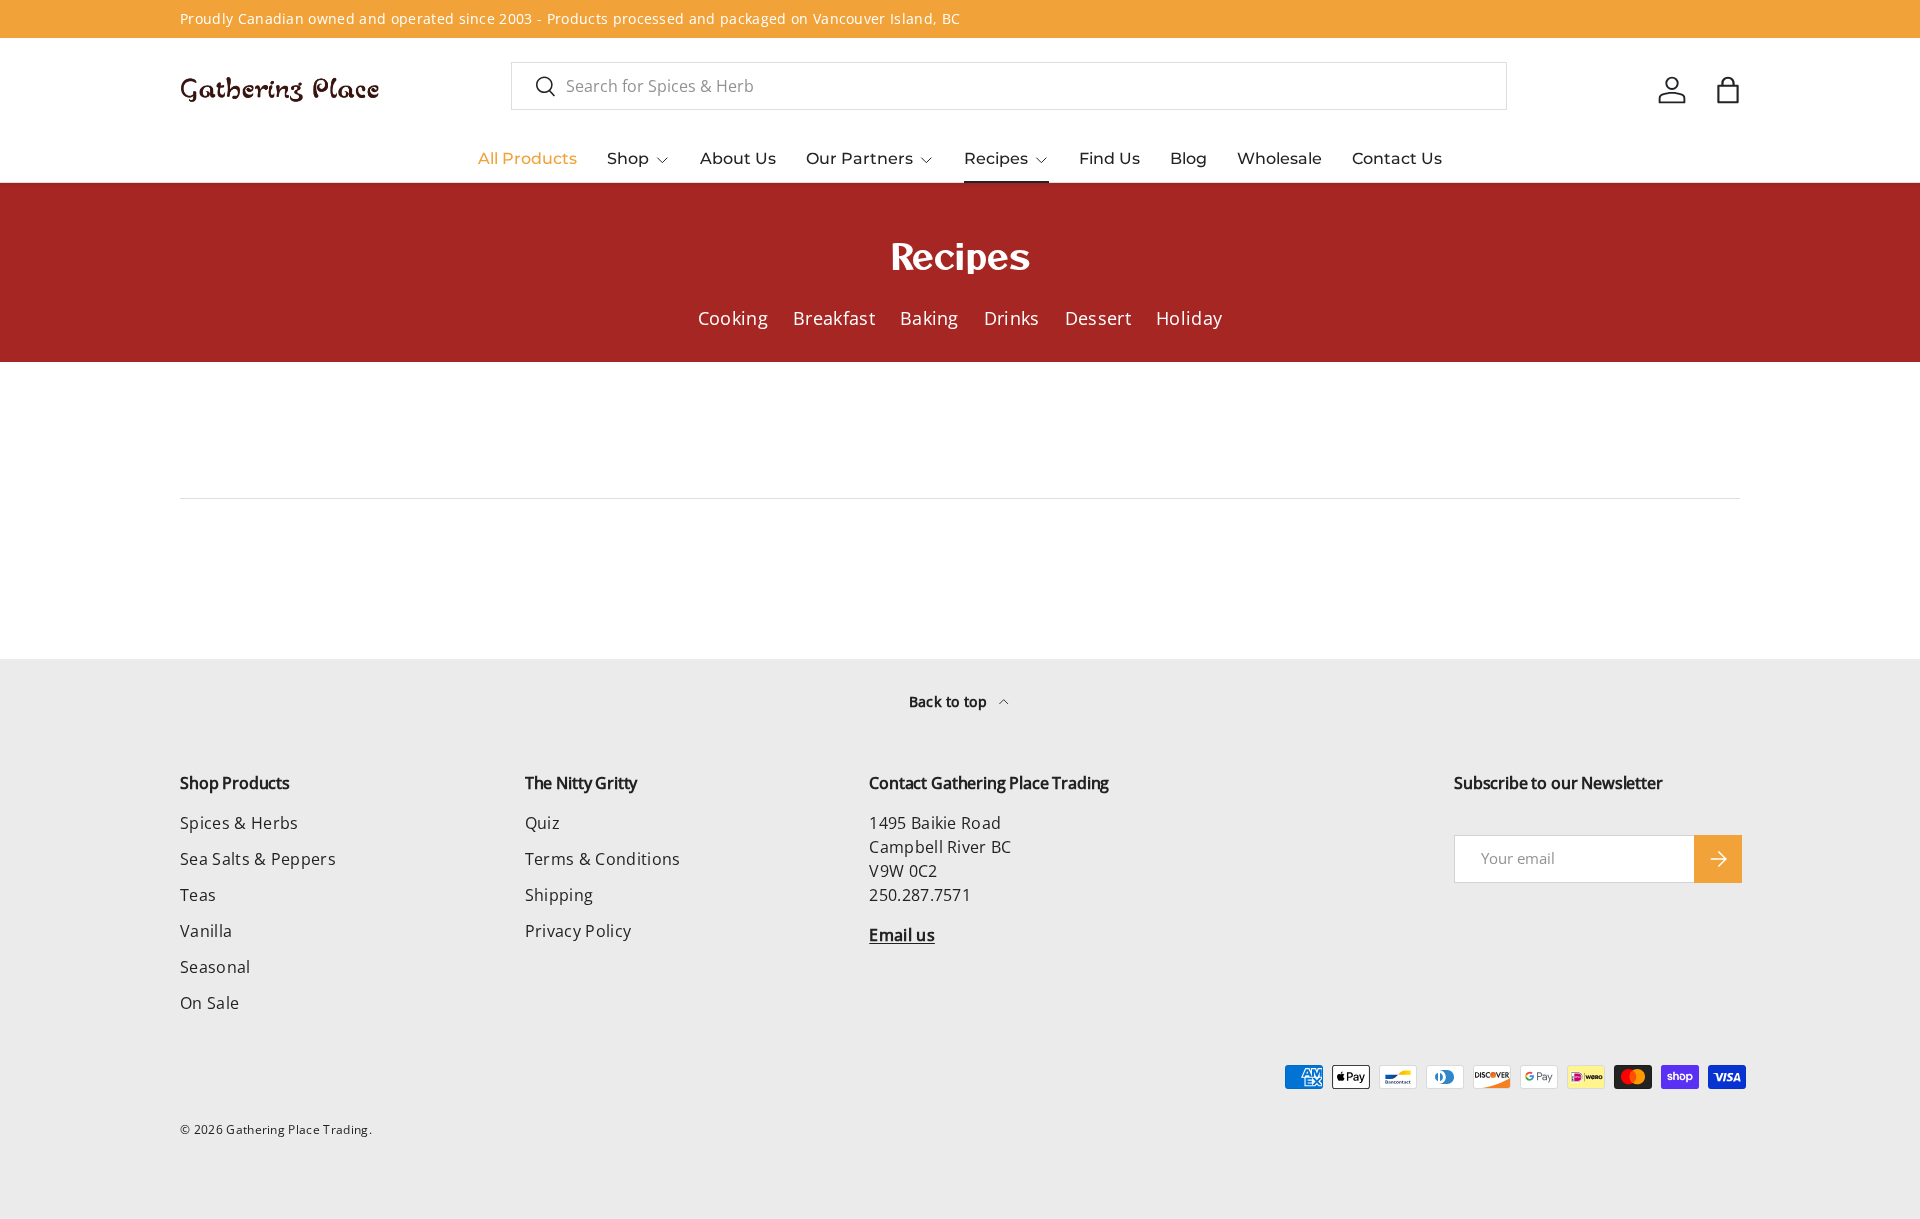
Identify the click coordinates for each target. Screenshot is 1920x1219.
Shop (628, 158)
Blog (1188, 158)
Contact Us (1397, 158)
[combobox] (1009, 86)
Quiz (542, 823)
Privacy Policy (578, 931)
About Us (738, 158)
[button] (1728, 90)
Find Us (1109, 158)
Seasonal (215, 967)
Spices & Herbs (239, 823)
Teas (198, 895)
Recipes (996, 158)
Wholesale (1279, 158)
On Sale (209, 1003)
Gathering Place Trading (297, 1129)
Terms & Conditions (603, 859)
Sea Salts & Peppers (258, 859)
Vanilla (206, 931)
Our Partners (859, 158)
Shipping (559, 895)
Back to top (950, 701)
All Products (527, 158)
